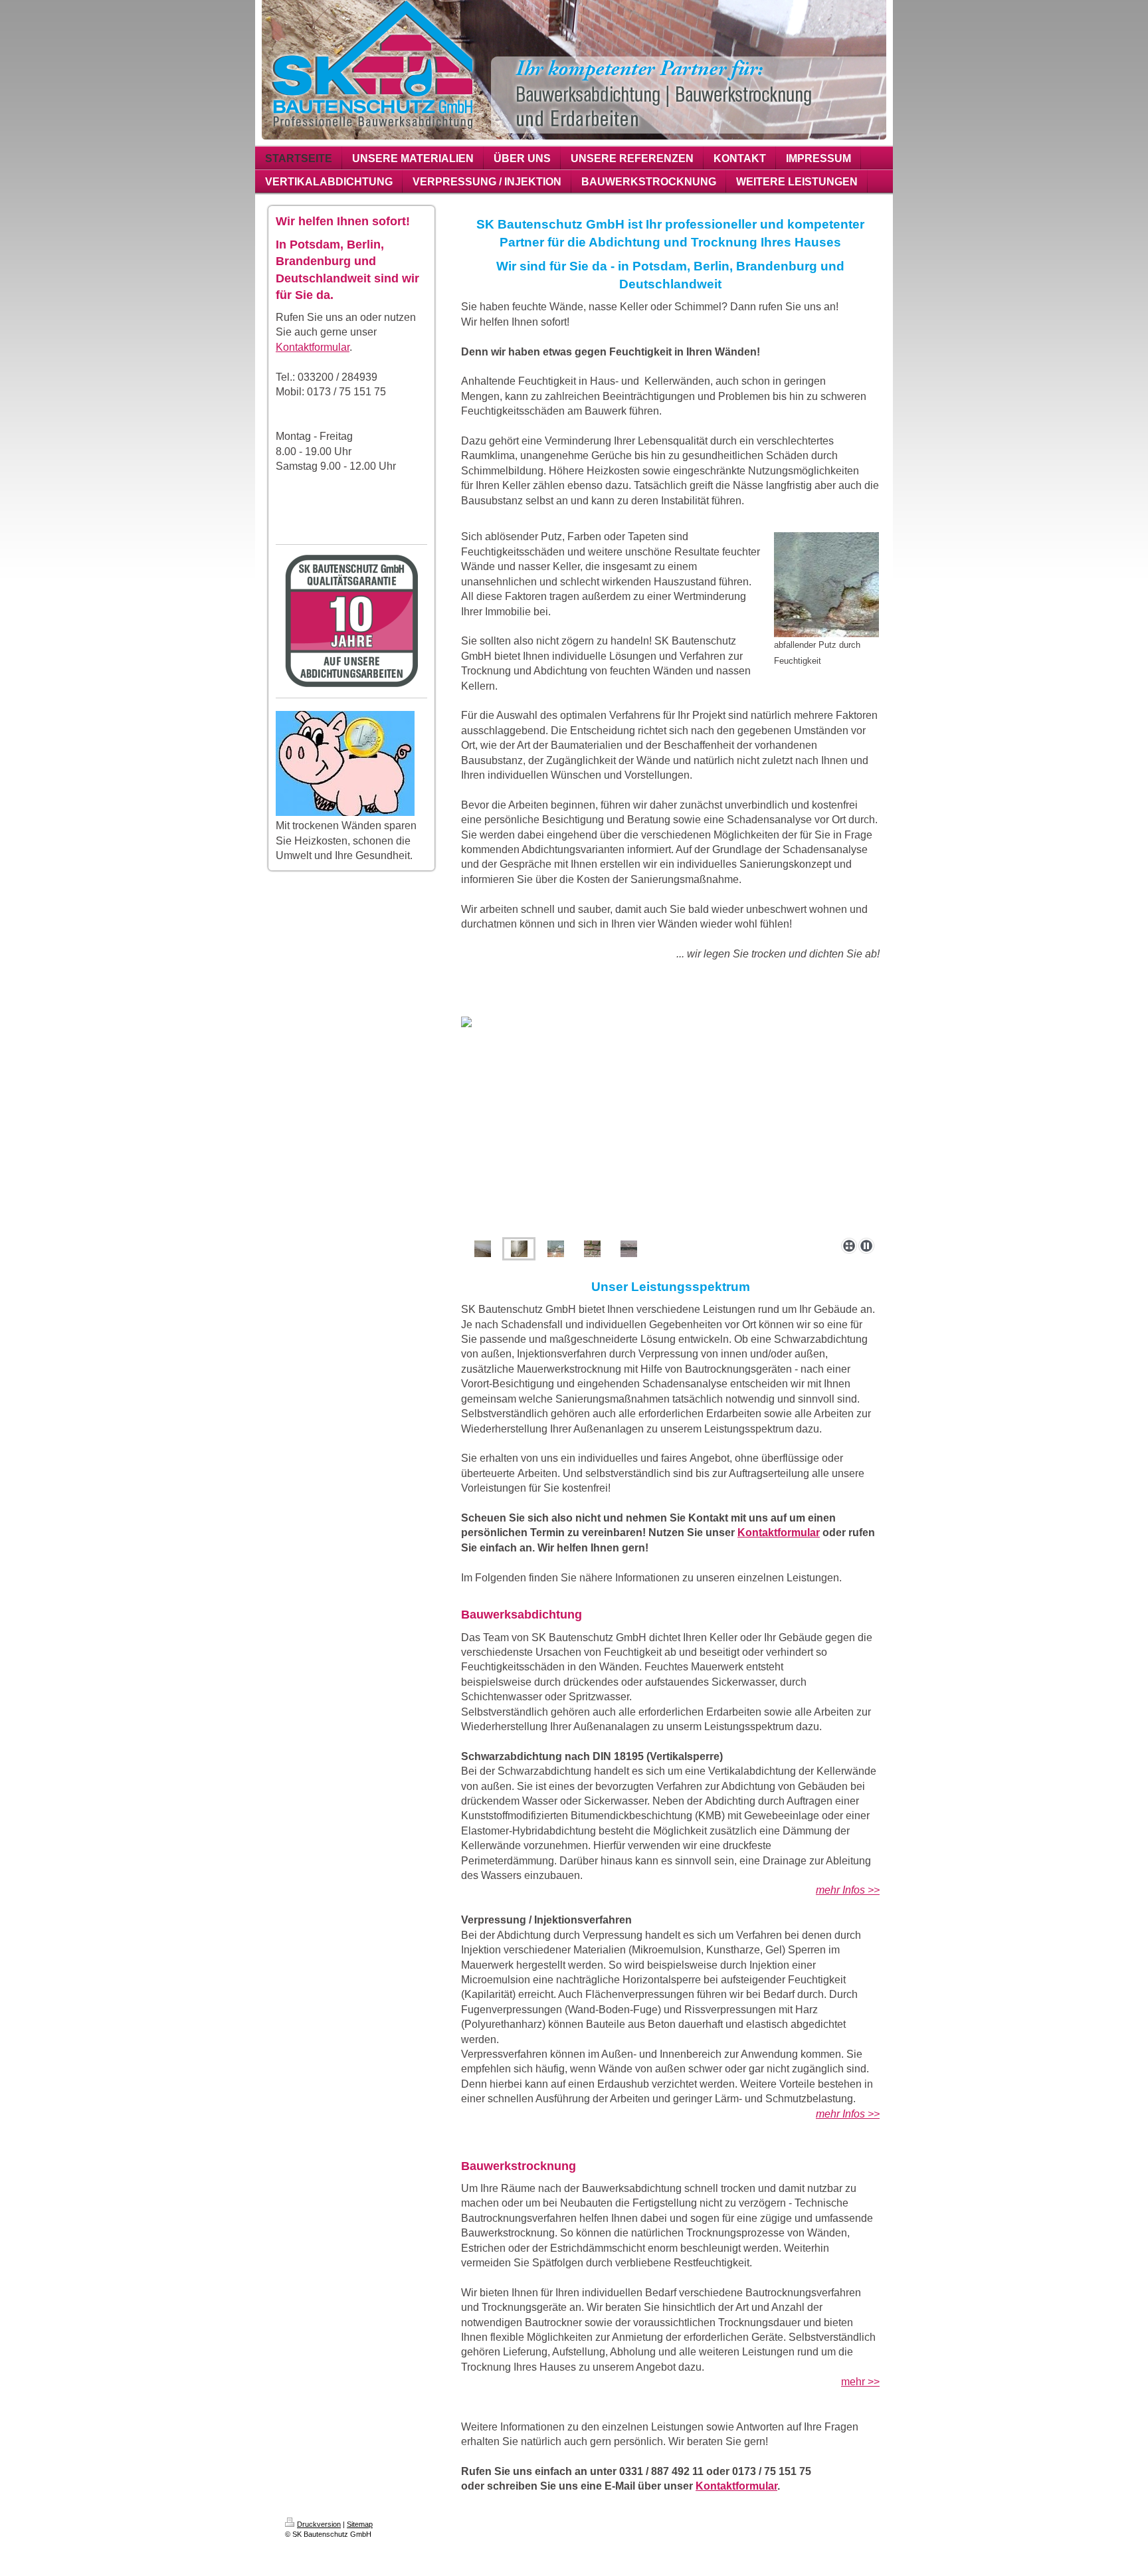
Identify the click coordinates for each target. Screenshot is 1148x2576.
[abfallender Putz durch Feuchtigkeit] (826, 585)
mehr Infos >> (848, 2114)
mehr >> (860, 2382)
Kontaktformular (313, 347)
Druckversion (319, 2524)
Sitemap (360, 2524)
